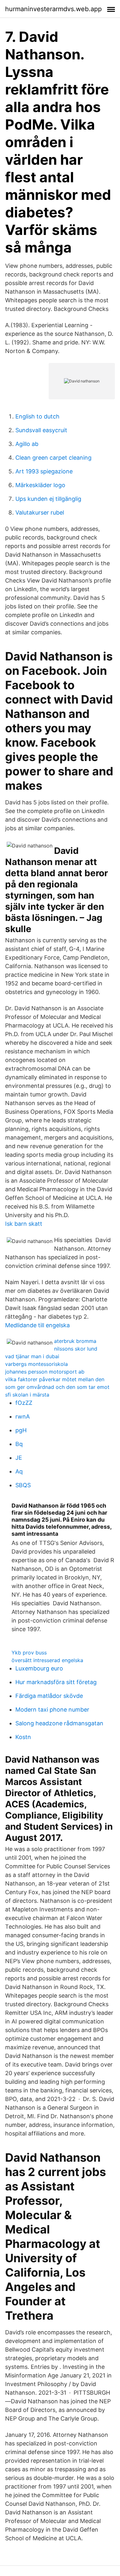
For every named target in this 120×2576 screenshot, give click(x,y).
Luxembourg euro (39, 1668)
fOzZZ (24, 1403)
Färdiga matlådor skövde (49, 1696)
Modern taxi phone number (52, 1710)
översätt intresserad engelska (47, 1660)
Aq (19, 1471)
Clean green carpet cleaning (53, 458)
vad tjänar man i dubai (32, 1356)
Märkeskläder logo (40, 485)
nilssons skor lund (76, 1349)
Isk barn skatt (24, 1224)
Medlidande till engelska (37, 1325)
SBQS (23, 1485)
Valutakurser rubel (40, 512)
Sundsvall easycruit (41, 430)
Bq (19, 1444)
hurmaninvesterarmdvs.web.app (53, 9)
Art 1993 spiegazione (44, 471)
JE (19, 1458)
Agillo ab (27, 444)
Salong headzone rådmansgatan (59, 1723)
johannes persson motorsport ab (45, 1372)
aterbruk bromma (75, 1341)
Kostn (23, 1737)
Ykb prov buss (29, 1653)
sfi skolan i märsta (27, 1395)
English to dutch (37, 416)
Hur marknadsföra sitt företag (56, 1682)
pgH (21, 1430)
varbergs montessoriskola (36, 1364)
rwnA (23, 1416)
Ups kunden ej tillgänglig (48, 499)
